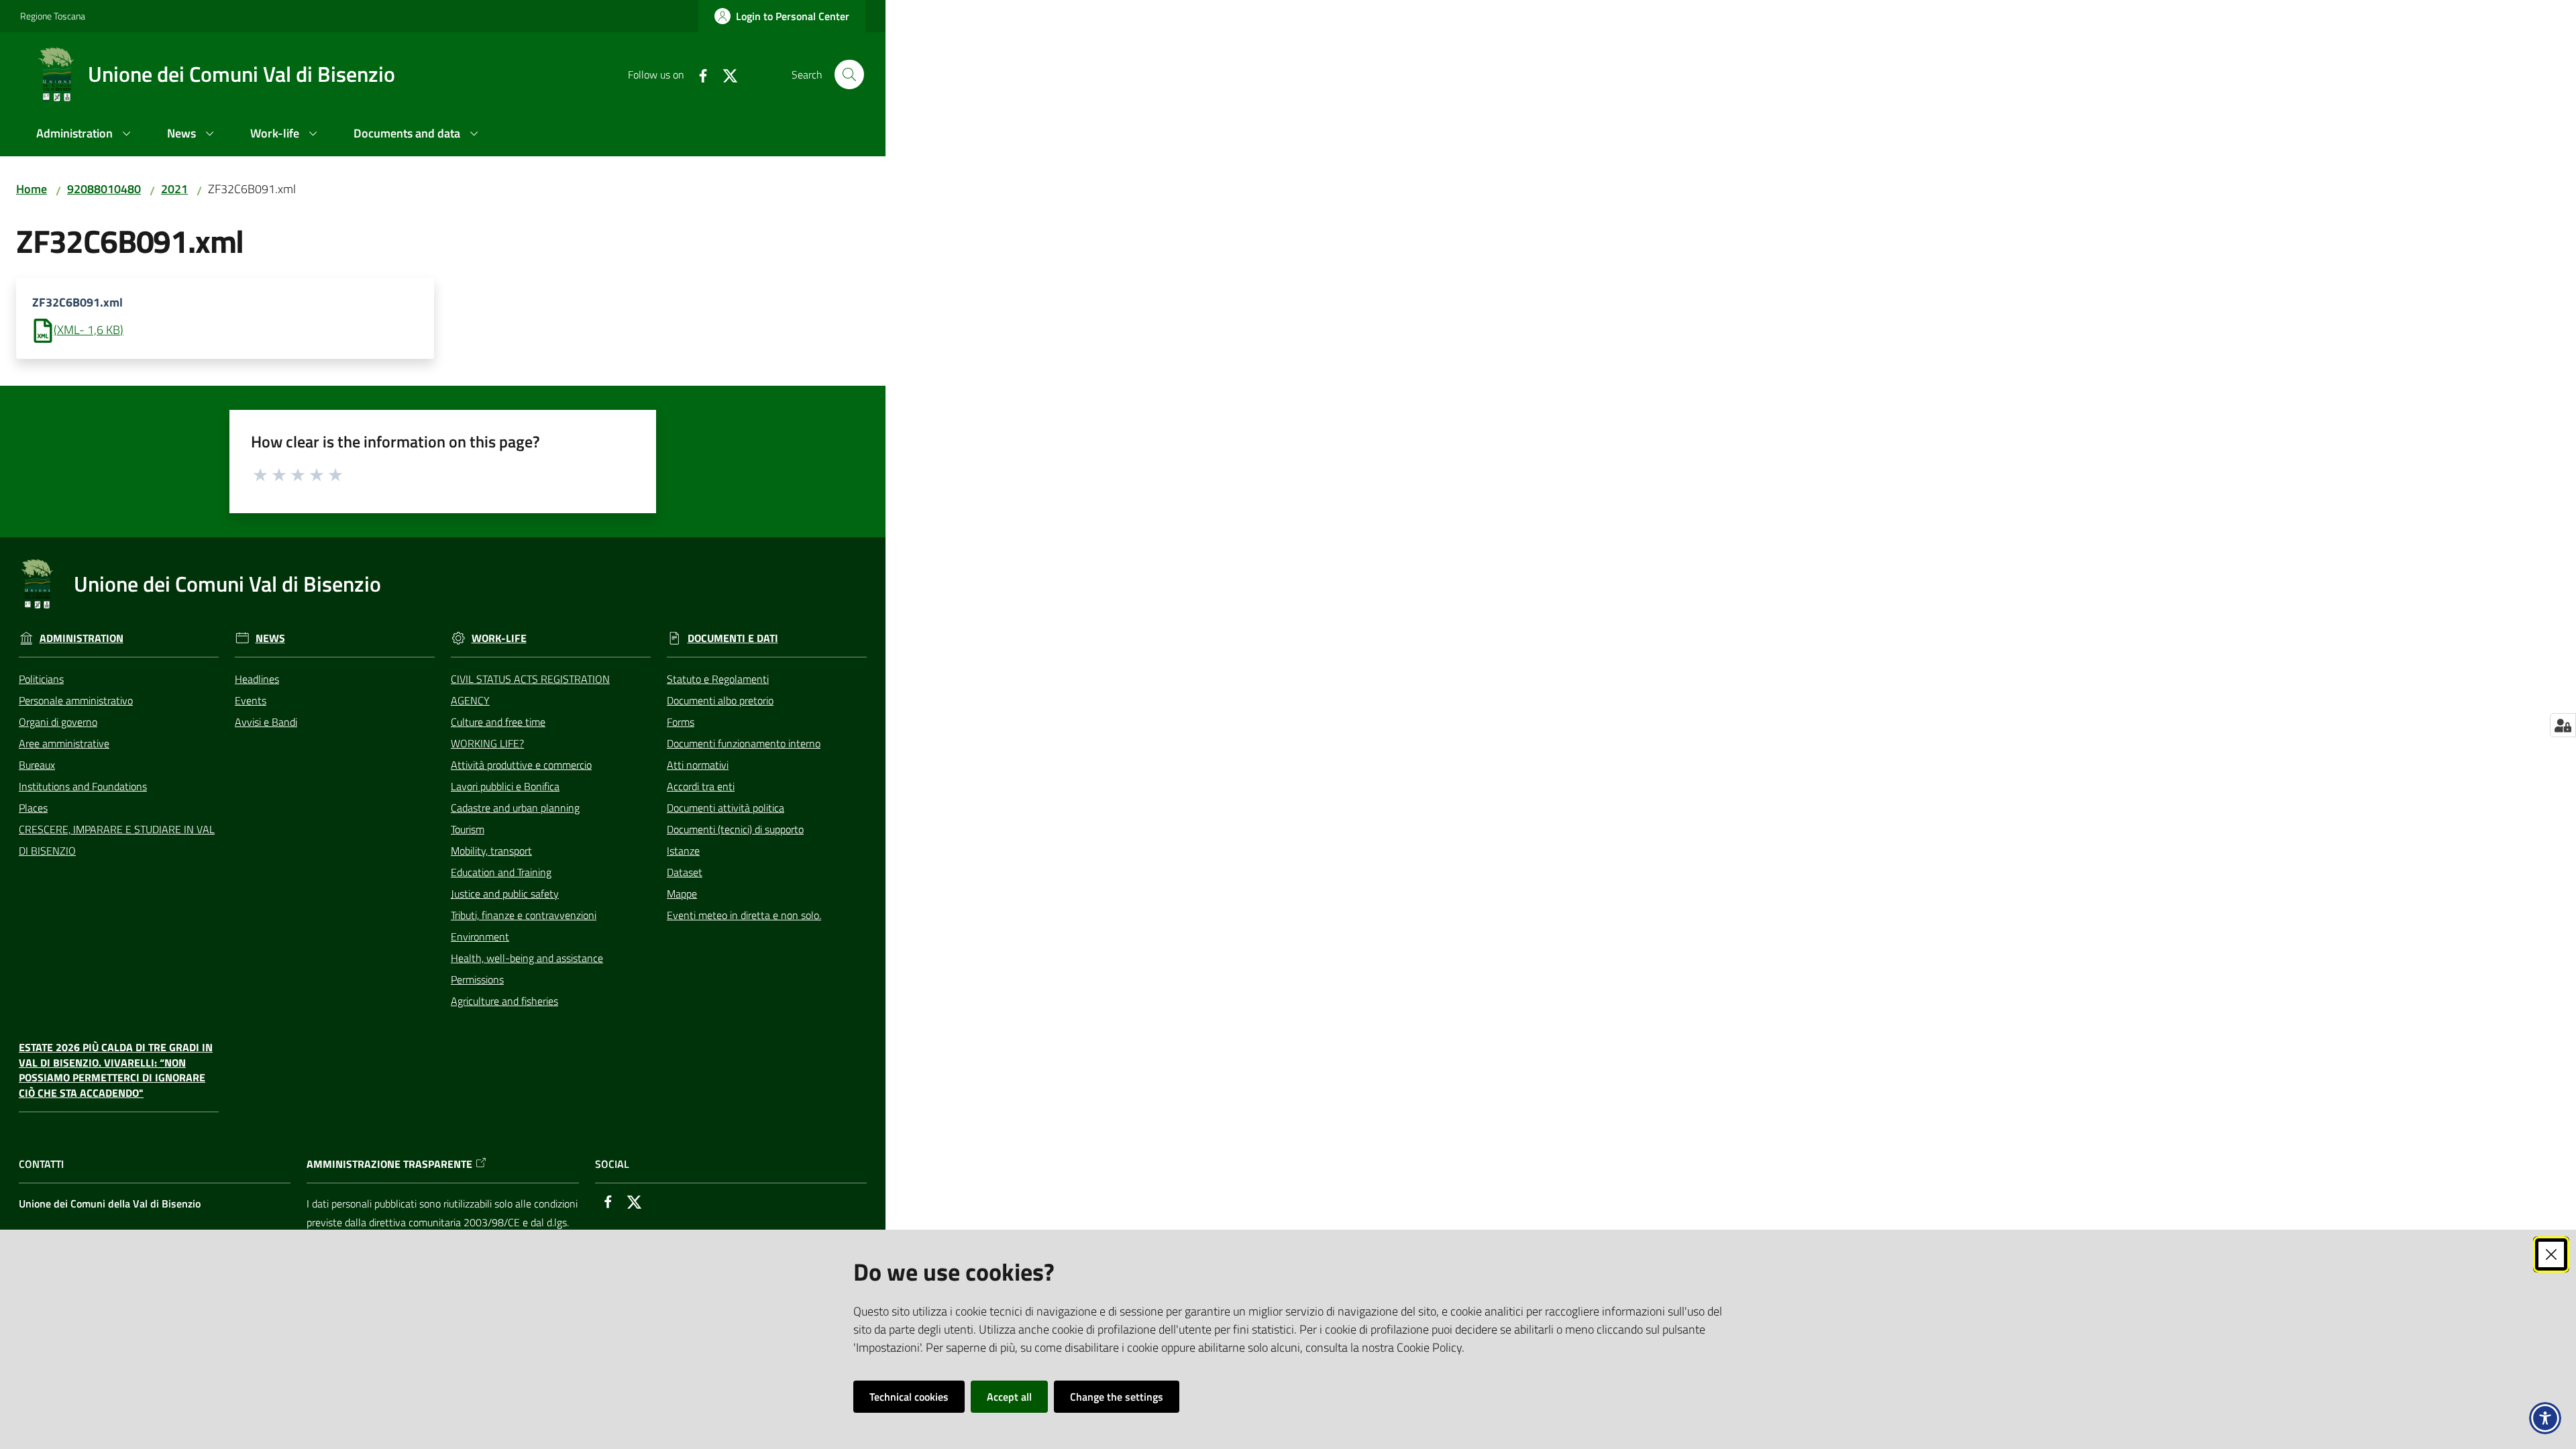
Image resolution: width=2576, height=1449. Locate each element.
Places (33, 808)
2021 (174, 189)
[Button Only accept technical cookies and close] (2551, 1254)
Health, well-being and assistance (527, 958)
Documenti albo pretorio (720, 700)
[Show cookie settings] (2563, 725)
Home (32, 189)
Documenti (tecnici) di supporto (735, 829)
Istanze (683, 851)
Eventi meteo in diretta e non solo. (744, 915)
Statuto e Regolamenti (718, 679)
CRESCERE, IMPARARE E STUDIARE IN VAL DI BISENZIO (117, 840)
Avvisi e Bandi (266, 722)
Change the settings (1117, 1397)
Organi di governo (58, 722)
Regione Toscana (53, 16)
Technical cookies (909, 1397)
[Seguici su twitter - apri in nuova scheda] (724, 74)
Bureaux (37, 765)
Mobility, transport (491, 851)
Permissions (477, 979)
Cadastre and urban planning (515, 808)
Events (251, 700)
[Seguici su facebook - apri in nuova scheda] (698, 74)
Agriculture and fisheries (504, 1001)
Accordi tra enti (701, 786)
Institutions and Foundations (83, 786)
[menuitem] (86, 135)
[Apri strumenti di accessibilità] (2545, 1418)
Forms (681, 722)
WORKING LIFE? (487, 743)
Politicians (41, 679)
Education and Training (501, 872)
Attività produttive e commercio (521, 765)
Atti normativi (698, 765)
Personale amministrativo (76, 700)
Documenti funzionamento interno (744, 743)
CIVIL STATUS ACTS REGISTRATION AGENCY (530, 690)
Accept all (1009, 1397)
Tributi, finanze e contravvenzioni (524, 915)
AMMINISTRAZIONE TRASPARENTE (389, 1164)
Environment (480, 936)
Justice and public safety (505, 894)
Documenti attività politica (726, 808)
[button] (849, 74)
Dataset (685, 872)
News (270, 638)
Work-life (499, 638)
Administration (82, 638)
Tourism (468, 829)
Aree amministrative (64, 743)
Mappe (682, 894)
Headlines (257, 679)
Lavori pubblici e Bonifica (505, 786)
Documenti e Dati (733, 638)
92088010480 (104, 189)
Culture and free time (498, 722)
